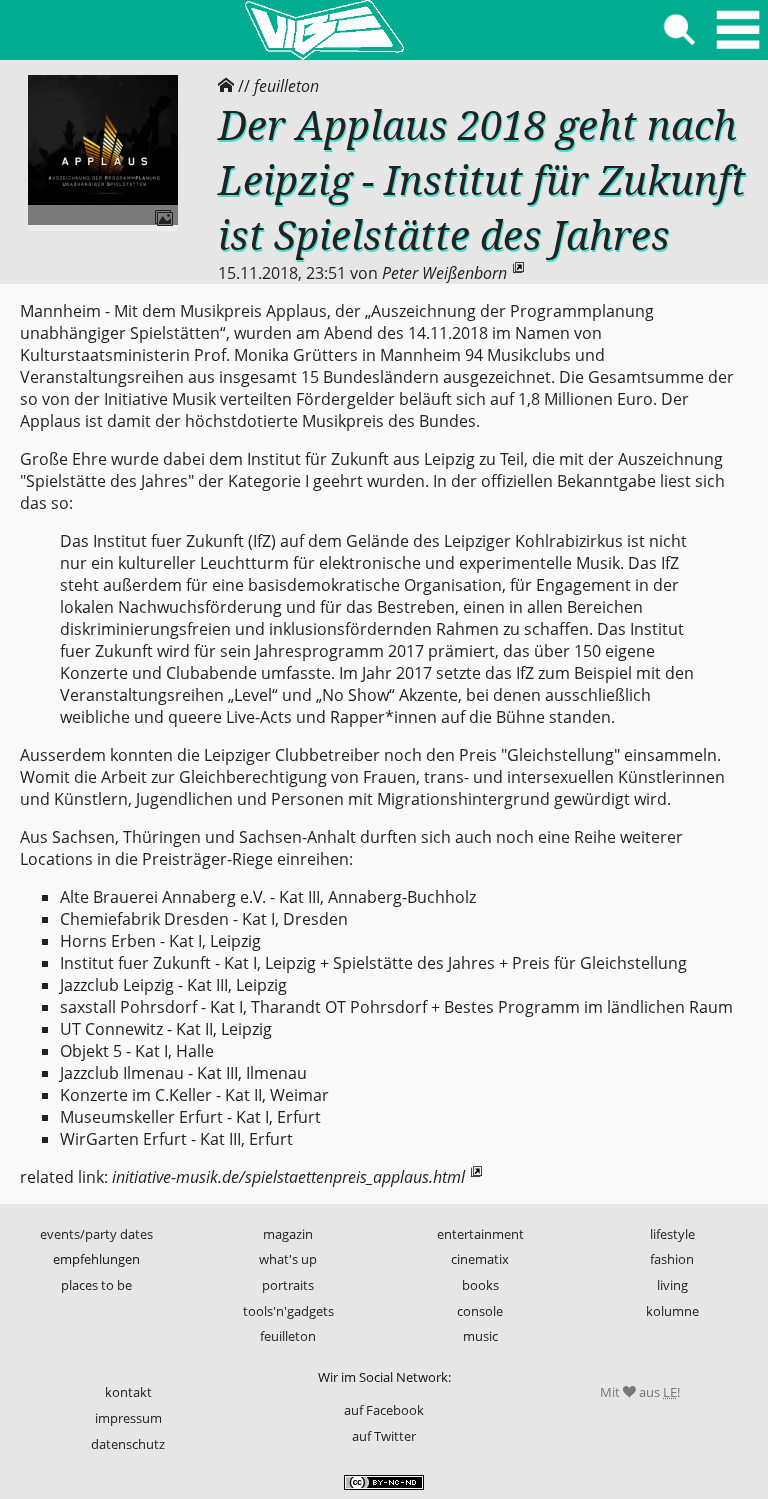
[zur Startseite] (324, 30)
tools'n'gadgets (288, 1311)
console (480, 1311)
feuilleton (286, 86)
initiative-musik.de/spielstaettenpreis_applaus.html (288, 1177)
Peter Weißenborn (444, 273)
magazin (288, 1234)
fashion (672, 1259)
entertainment (480, 1234)
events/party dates (96, 1234)
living (672, 1285)
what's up (288, 1259)
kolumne (672, 1311)
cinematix (480, 1259)
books (480, 1285)
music (480, 1336)
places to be (96, 1285)
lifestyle (672, 1234)
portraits (288, 1285)
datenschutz (128, 1444)
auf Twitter (384, 1436)
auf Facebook (384, 1410)
